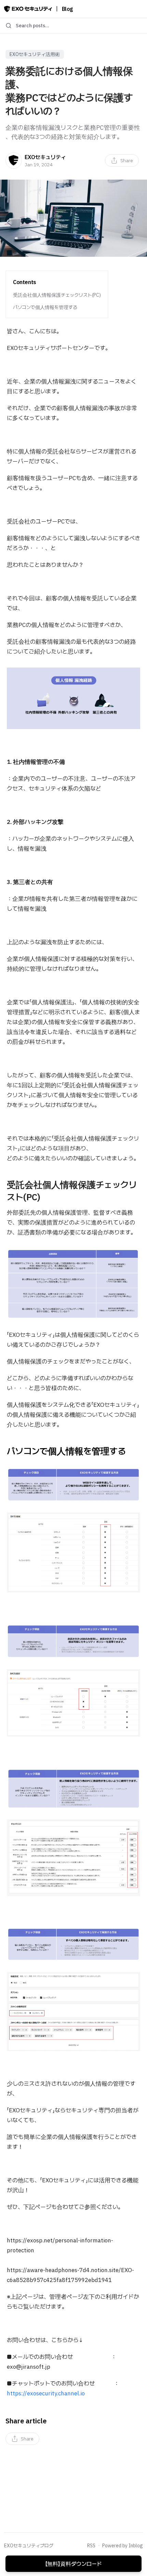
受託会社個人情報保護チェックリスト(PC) (57, 295)
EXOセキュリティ (45, 157)
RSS (91, 2546)
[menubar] (122, 160)
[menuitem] (122, 160)
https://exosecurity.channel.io (46, 2393)
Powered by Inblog (123, 2546)
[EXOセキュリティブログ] (28, 9)
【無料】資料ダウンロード (73, 2564)
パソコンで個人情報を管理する (45, 307)
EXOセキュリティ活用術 (35, 54)
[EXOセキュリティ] (14, 160)
